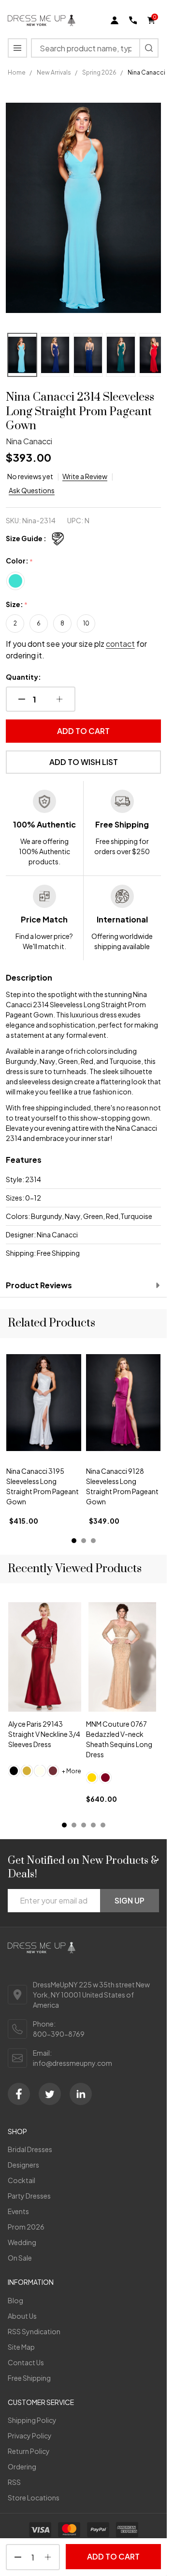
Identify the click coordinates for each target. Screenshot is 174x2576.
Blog (15, 2300)
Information (31, 2282)
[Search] (149, 48)
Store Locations (34, 2498)
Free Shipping (29, 2378)
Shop (17, 2131)
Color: (20, 561)
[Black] (14, 1771)
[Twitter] (50, 2094)
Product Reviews (39, 1285)
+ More (72, 1771)
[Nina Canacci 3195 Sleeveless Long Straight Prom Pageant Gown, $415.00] (44, 1403)
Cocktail (22, 2180)
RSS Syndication (34, 2331)
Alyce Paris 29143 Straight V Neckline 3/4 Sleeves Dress (44, 1734)
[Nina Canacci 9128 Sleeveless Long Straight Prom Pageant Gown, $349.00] (123, 1403)
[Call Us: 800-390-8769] (133, 20)
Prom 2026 (26, 2227)
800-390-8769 (59, 2034)
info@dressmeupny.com (72, 2063)
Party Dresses (29, 2196)
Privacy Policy (30, 2435)
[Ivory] (40, 1771)
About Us (22, 2316)
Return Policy (29, 2451)
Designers (23, 2165)
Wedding (22, 2242)
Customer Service (41, 2402)
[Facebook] (19, 2094)
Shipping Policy (32, 2420)
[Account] (115, 20)
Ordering (22, 2467)
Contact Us (26, 2362)
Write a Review (85, 476)
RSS (14, 2482)
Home (17, 72)
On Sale (20, 2258)
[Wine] (53, 1771)
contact (120, 644)
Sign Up (130, 1900)
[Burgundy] (105, 1778)
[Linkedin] (81, 2094)
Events (18, 2211)
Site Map (21, 2347)
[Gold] (27, 1771)
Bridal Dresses (30, 2149)
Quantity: (23, 677)
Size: (17, 605)
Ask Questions (32, 490)
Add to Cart (83, 731)
